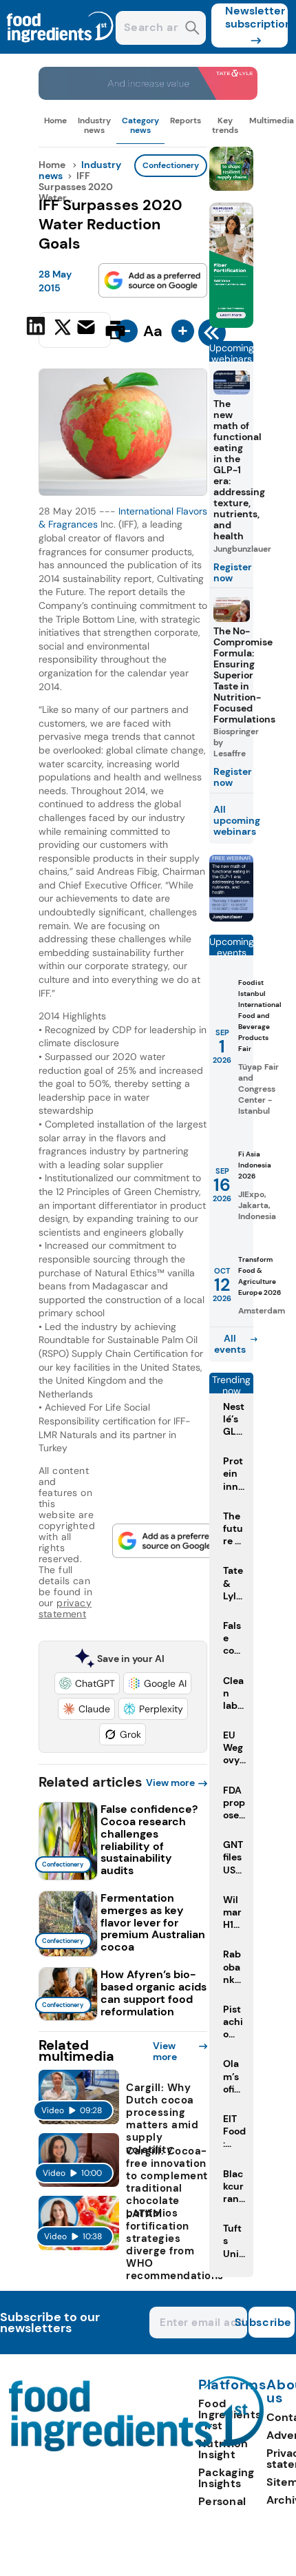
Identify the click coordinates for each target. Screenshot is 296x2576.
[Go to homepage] (137, 2448)
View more (170, 1783)
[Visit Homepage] (61, 50)
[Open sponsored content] (148, 96)
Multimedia (272, 121)
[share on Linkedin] (38, 329)
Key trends (225, 125)
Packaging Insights (226, 2478)
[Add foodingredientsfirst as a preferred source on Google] (153, 280)
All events (230, 1344)
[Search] (192, 29)
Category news (140, 125)
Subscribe (270, 2322)
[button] (87, 1683)
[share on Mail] (88, 329)
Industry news (94, 125)
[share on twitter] (63, 329)
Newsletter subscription (256, 17)
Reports (186, 121)
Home (55, 121)
